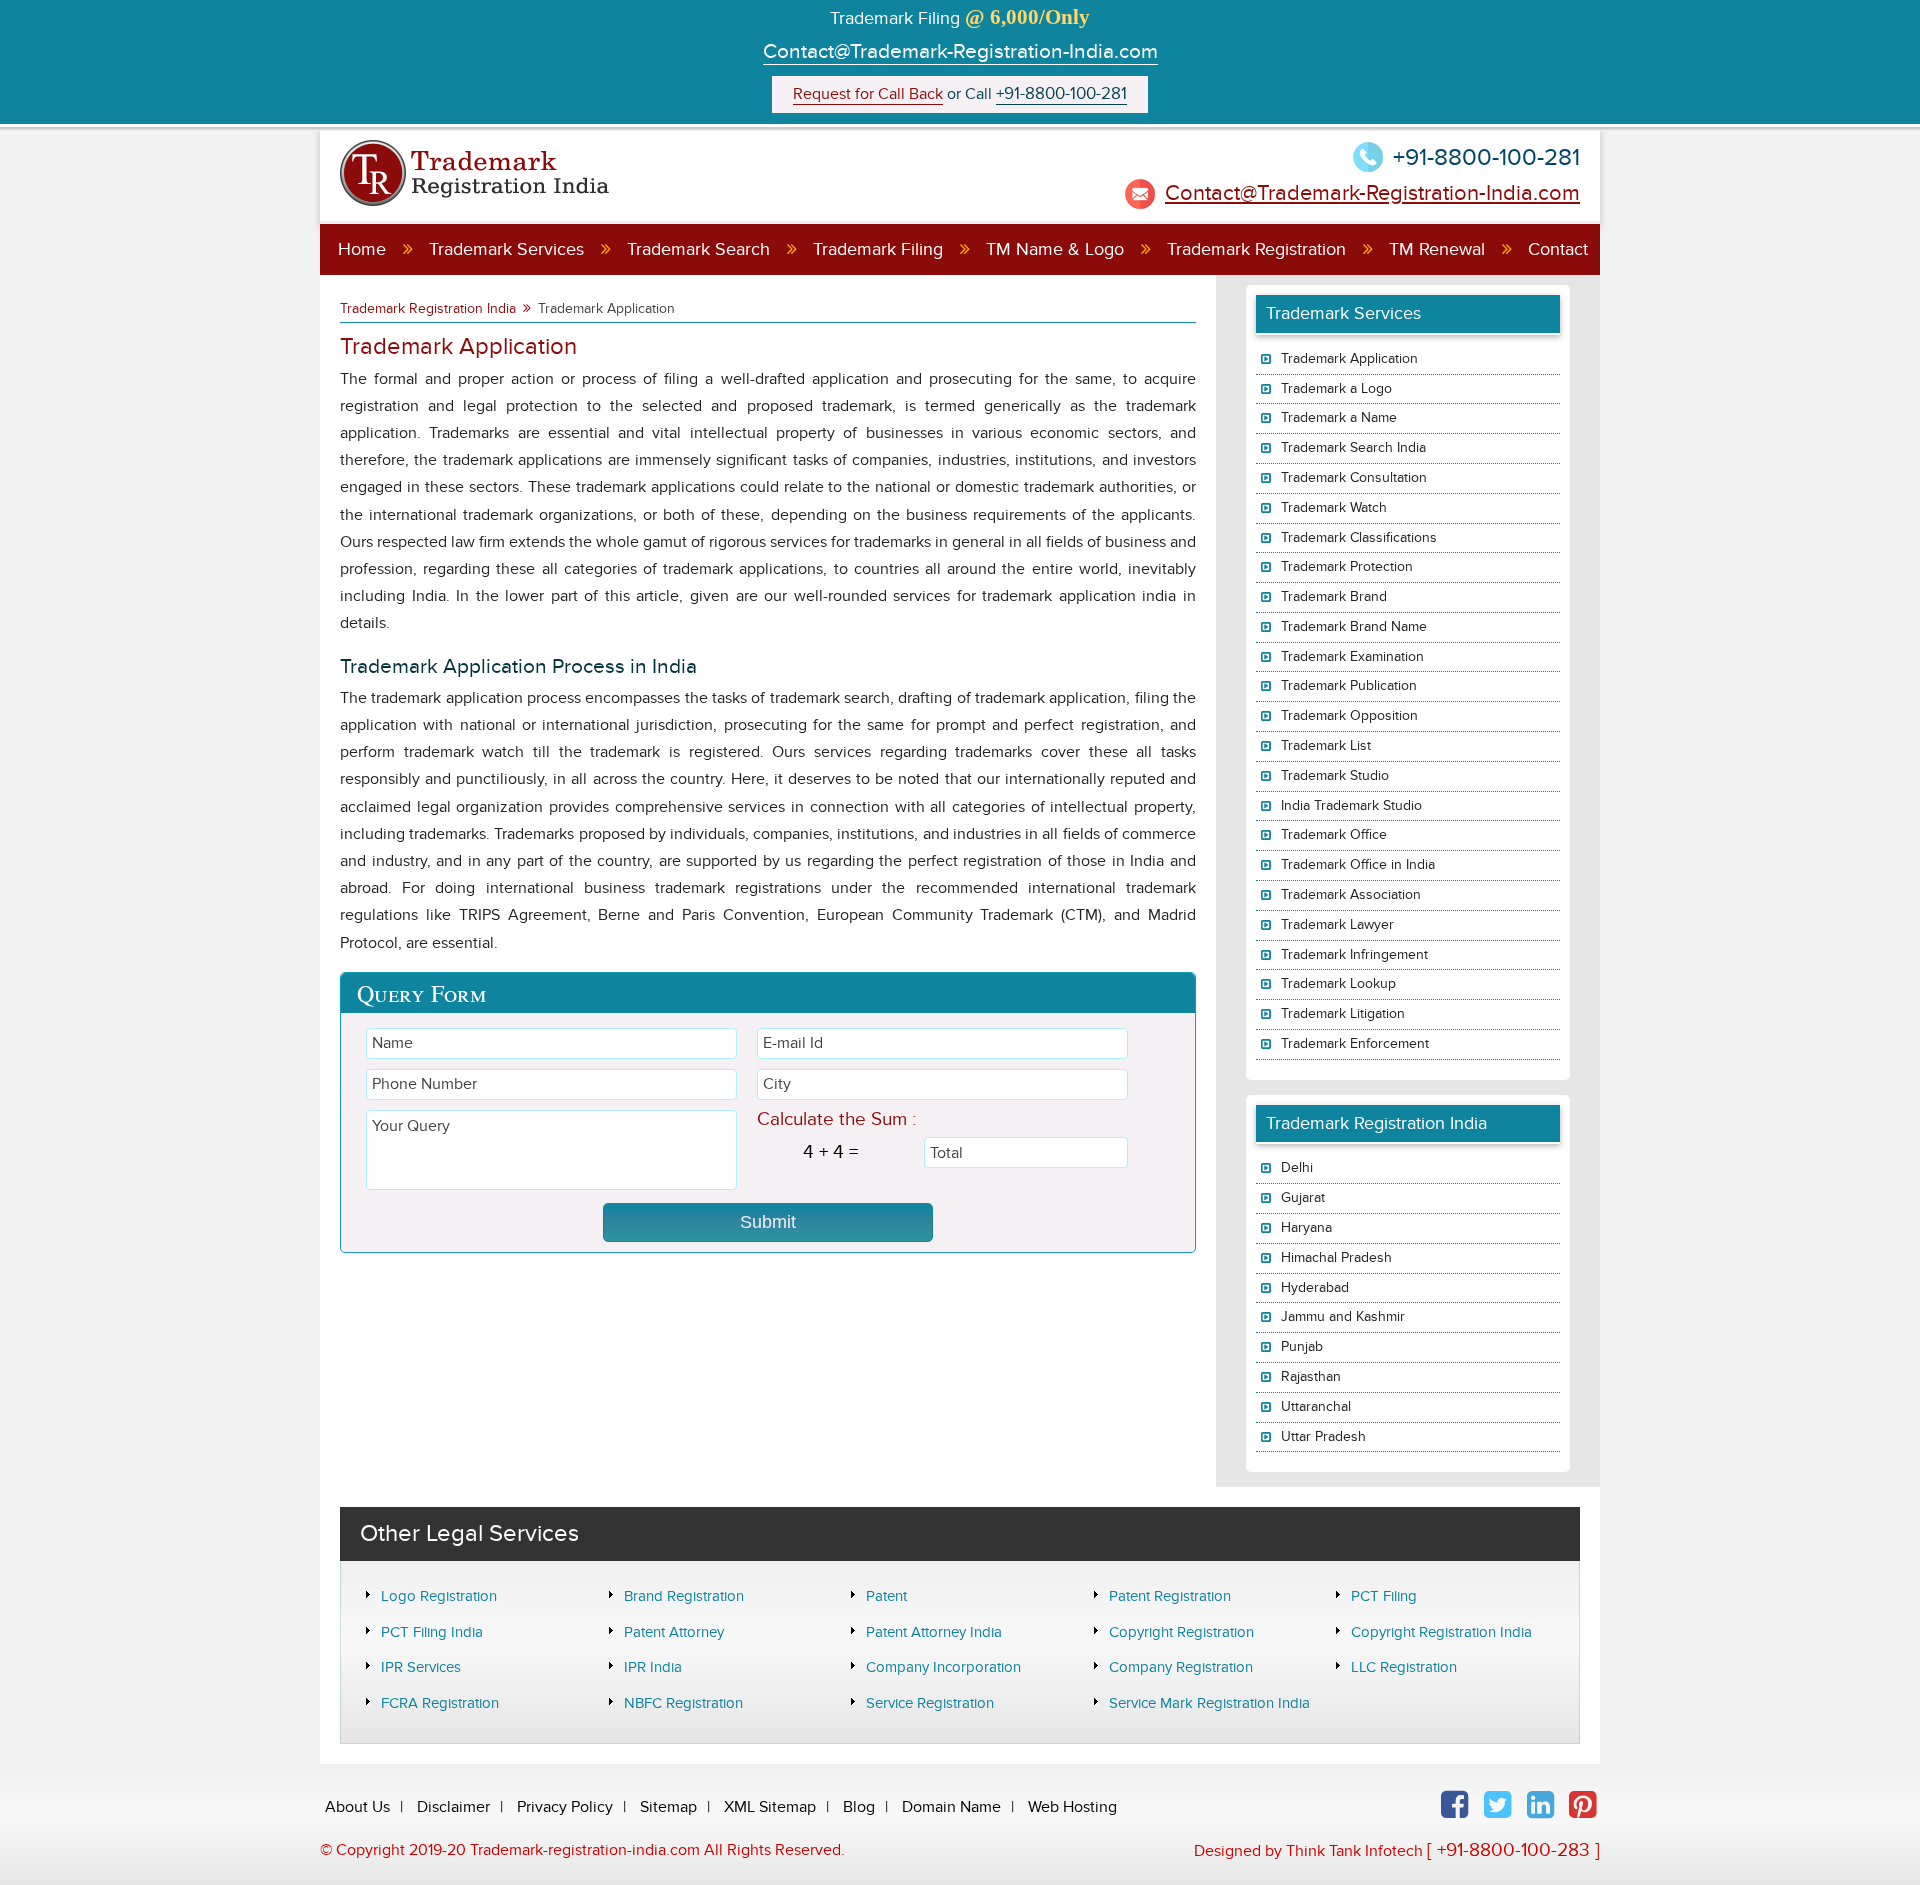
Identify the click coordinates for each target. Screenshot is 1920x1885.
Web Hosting (1072, 1807)
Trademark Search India (1353, 447)
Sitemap (668, 1807)
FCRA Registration (440, 1703)
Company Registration (1181, 1667)
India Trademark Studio (1351, 805)
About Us (357, 1807)
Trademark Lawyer (1337, 924)
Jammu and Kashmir (1343, 1316)
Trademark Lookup (1338, 983)
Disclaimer (453, 1807)
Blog (859, 1807)
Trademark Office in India (1358, 864)
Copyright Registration (1181, 1632)
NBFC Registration (683, 1703)
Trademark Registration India (428, 308)
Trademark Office (1334, 834)
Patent (886, 1596)
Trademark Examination (1352, 656)
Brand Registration (684, 1596)
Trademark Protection (1347, 566)
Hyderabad (1315, 1287)
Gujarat (1303, 1197)
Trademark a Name (1339, 417)
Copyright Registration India (1441, 1632)
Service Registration (930, 1703)
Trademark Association (1351, 894)
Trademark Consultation (1354, 477)
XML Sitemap (770, 1807)
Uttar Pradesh (1323, 1436)
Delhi (1297, 1167)
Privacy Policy (565, 1807)
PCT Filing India (432, 1632)
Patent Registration (1170, 1596)
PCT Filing (1384, 1596)
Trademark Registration (1256, 249)
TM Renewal (1437, 249)
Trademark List (1326, 745)
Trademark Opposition (1349, 715)
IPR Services (421, 1667)
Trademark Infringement (1354, 954)
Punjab (1302, 1346)
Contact (1558, 249)
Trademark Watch (1334, 507)
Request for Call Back (868, 94)
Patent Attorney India (934, 1632)
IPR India (653, 1667)
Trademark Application (1349, 358)
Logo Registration (439, 1596)
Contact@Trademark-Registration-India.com (960, 51)
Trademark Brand (1334, 596)
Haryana (1306, 1227)
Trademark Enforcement (1355, 1043)
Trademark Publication (1349, 685)
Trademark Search (698, 249)
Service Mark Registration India (1209, 1703)
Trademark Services (506, 249)
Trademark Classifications (1359, 537)
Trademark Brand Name (1354, 626)
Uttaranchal (1316, 1406)
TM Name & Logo (1055, 249)
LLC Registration (1404, 1667)
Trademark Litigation (1343, 1013)
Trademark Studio (1335, 775)
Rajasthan (1311, 1376)
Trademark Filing (878, 249)
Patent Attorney (674, 1632)
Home (362, 249)
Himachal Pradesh (1336, 1257)
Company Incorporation (943, 1667)
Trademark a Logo (1336, 388)
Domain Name (951, 1807)
